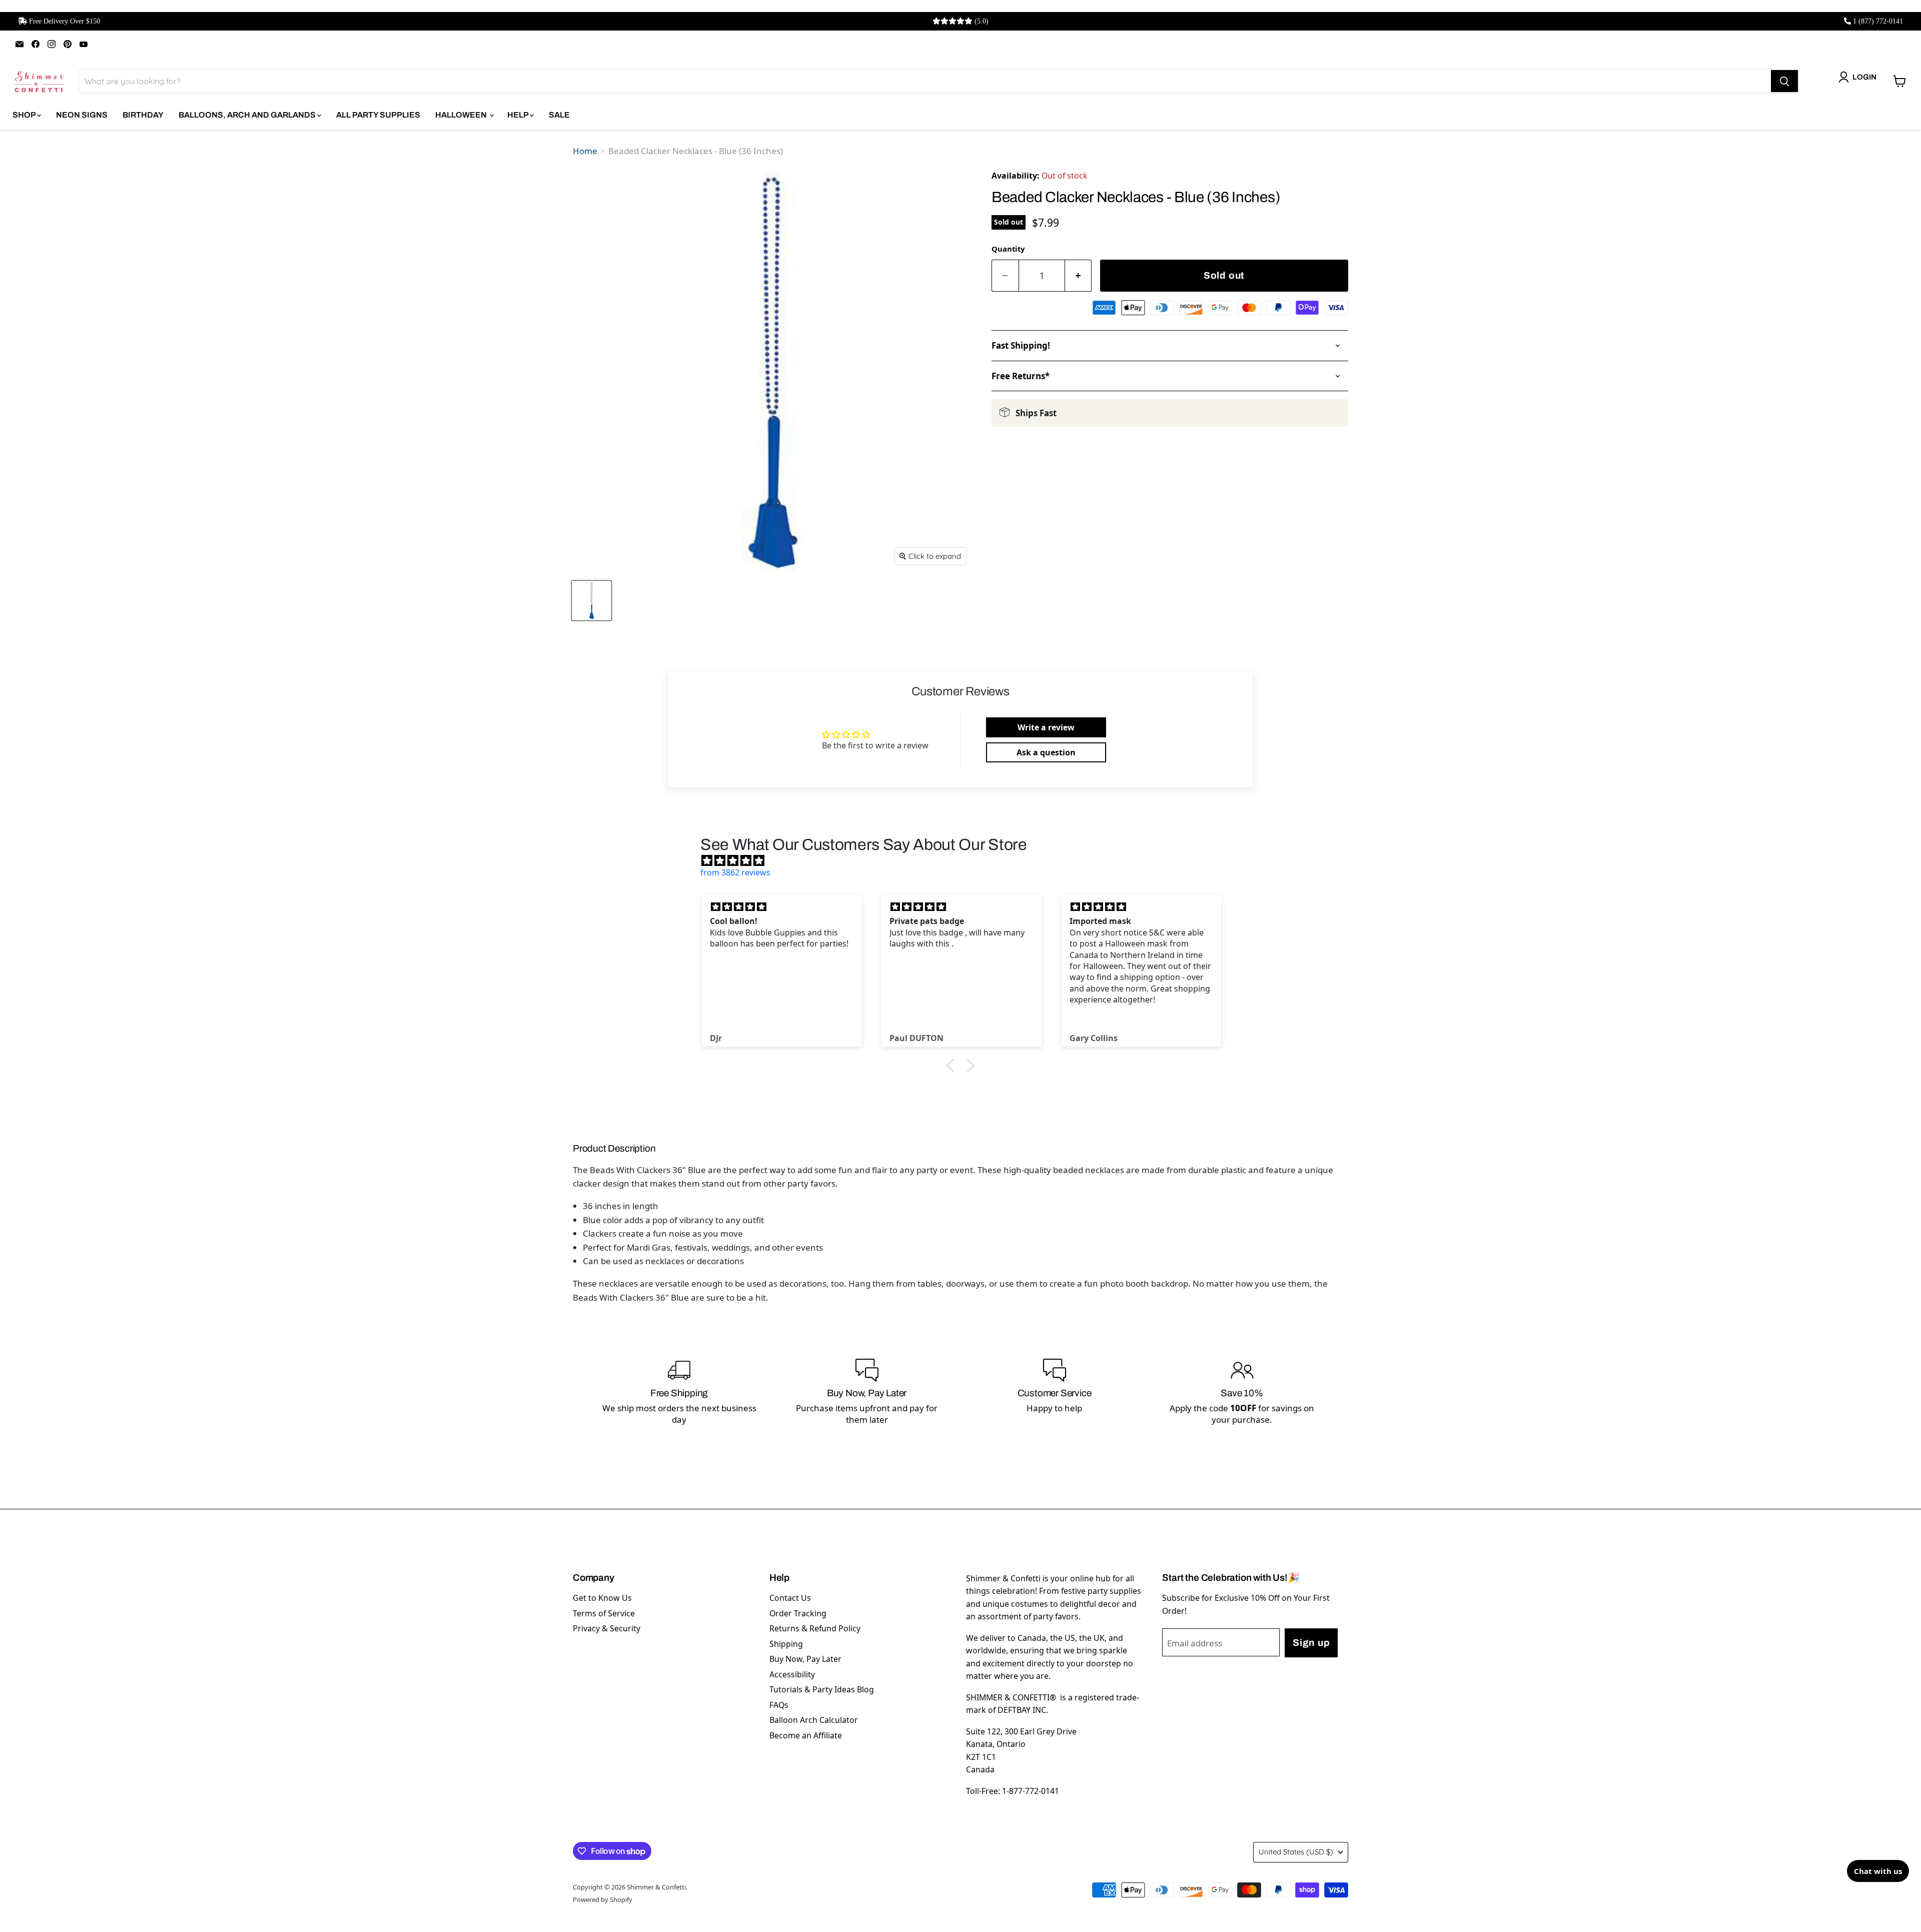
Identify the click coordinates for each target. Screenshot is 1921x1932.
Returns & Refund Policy (815, 1628)
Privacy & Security (607, 1628)
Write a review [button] (1046, 727)
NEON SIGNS (82, 115)
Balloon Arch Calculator (814, 1720)
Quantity (1008, 249)
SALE (559, 115)
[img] (966, 860)
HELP (519, 115)
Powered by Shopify (603, 1899)
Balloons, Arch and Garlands (248, 115)
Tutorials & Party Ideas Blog (822, 1689)
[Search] (1784, 81)
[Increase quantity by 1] (1079, 276)
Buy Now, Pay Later (805, 1659)
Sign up (1311, 1643)
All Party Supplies (378, 115)
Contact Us (790, 1598)
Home (585, 151)
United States (1296, 1852)
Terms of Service (604, 1613)
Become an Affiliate (806, 1735)
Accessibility (792, 1674)
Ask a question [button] (1046, 752)
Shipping (786, 1644)
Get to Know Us (602, 1598)
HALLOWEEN (462, 115)
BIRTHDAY (143, 115)
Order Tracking (798, 1613)
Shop (25, 115)
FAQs (779, 1705)
